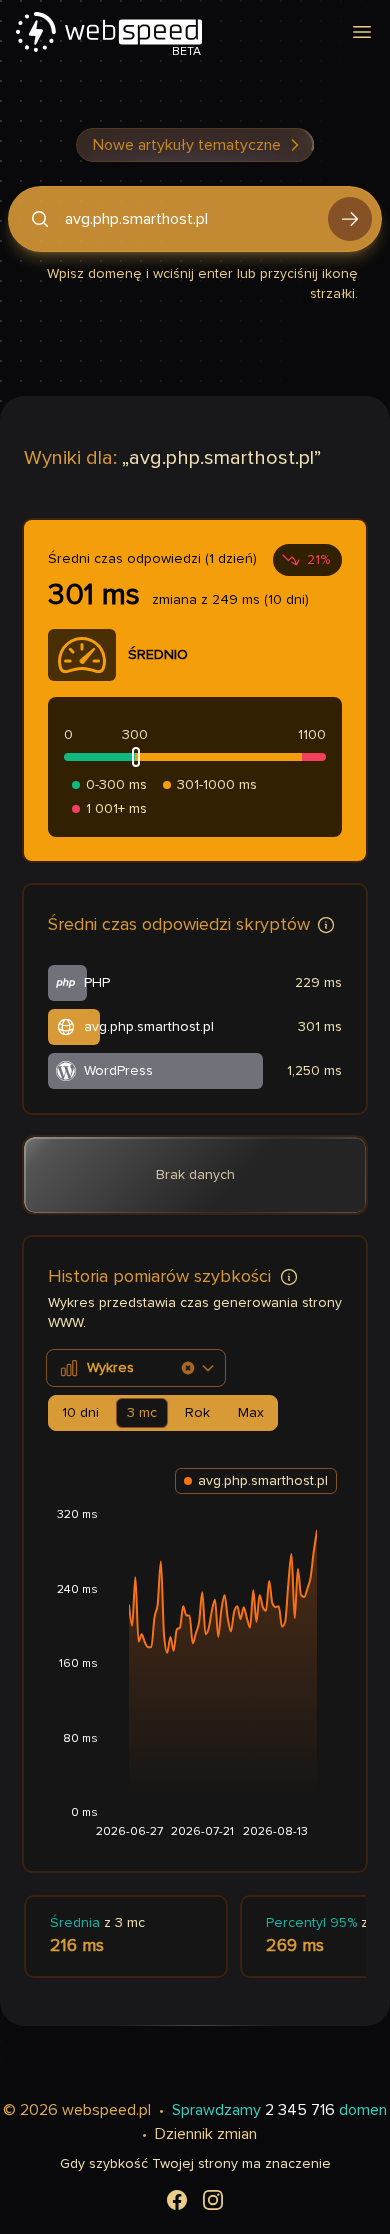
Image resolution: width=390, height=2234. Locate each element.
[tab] (80, 1413)
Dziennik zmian (206, 2134)
